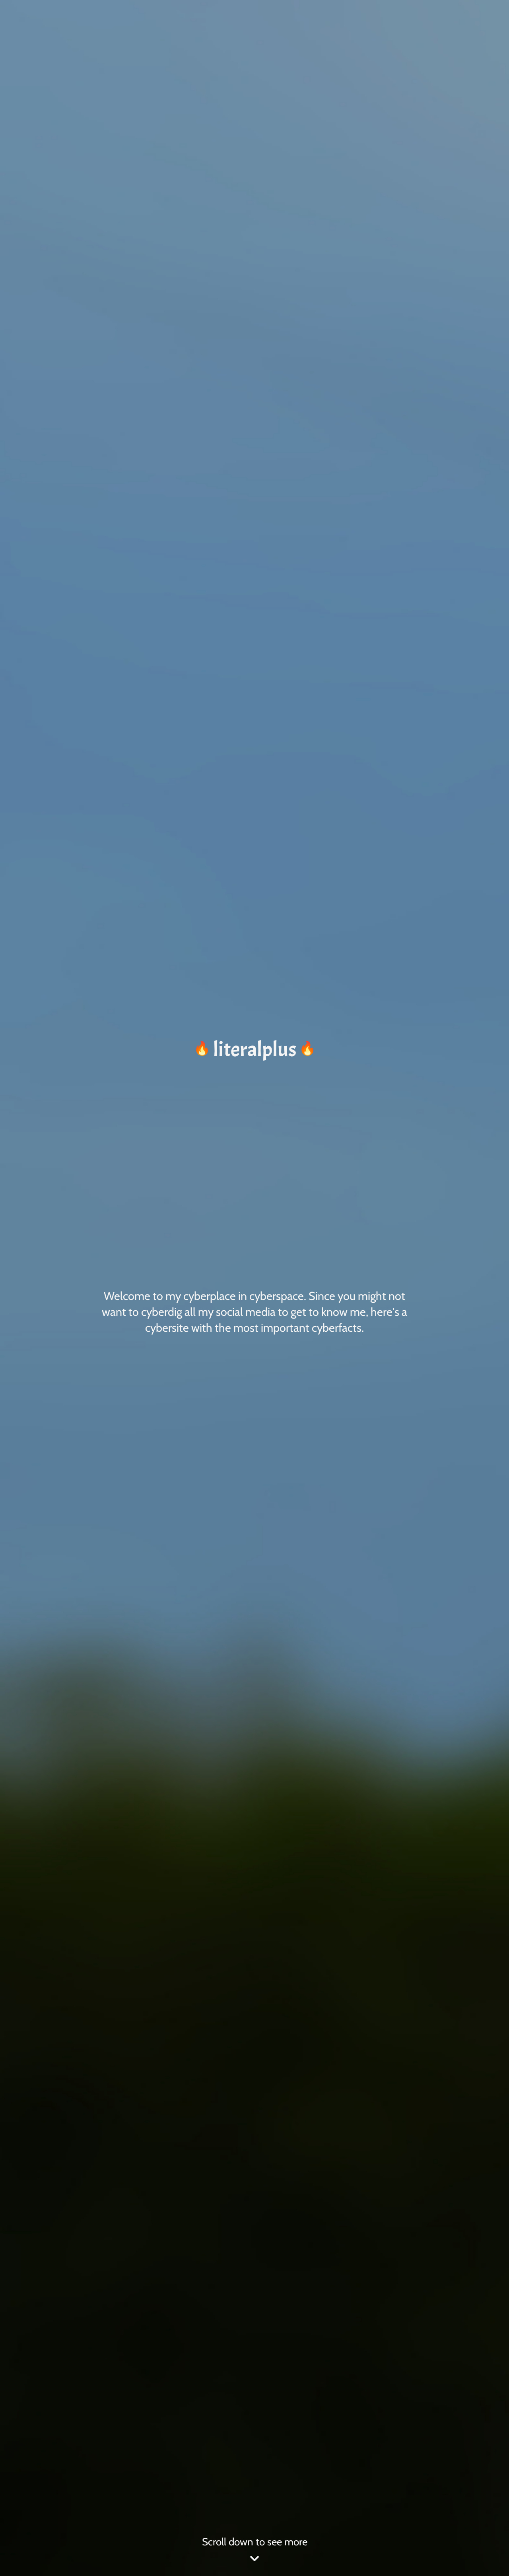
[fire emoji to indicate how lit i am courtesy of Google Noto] (202, 1049)
